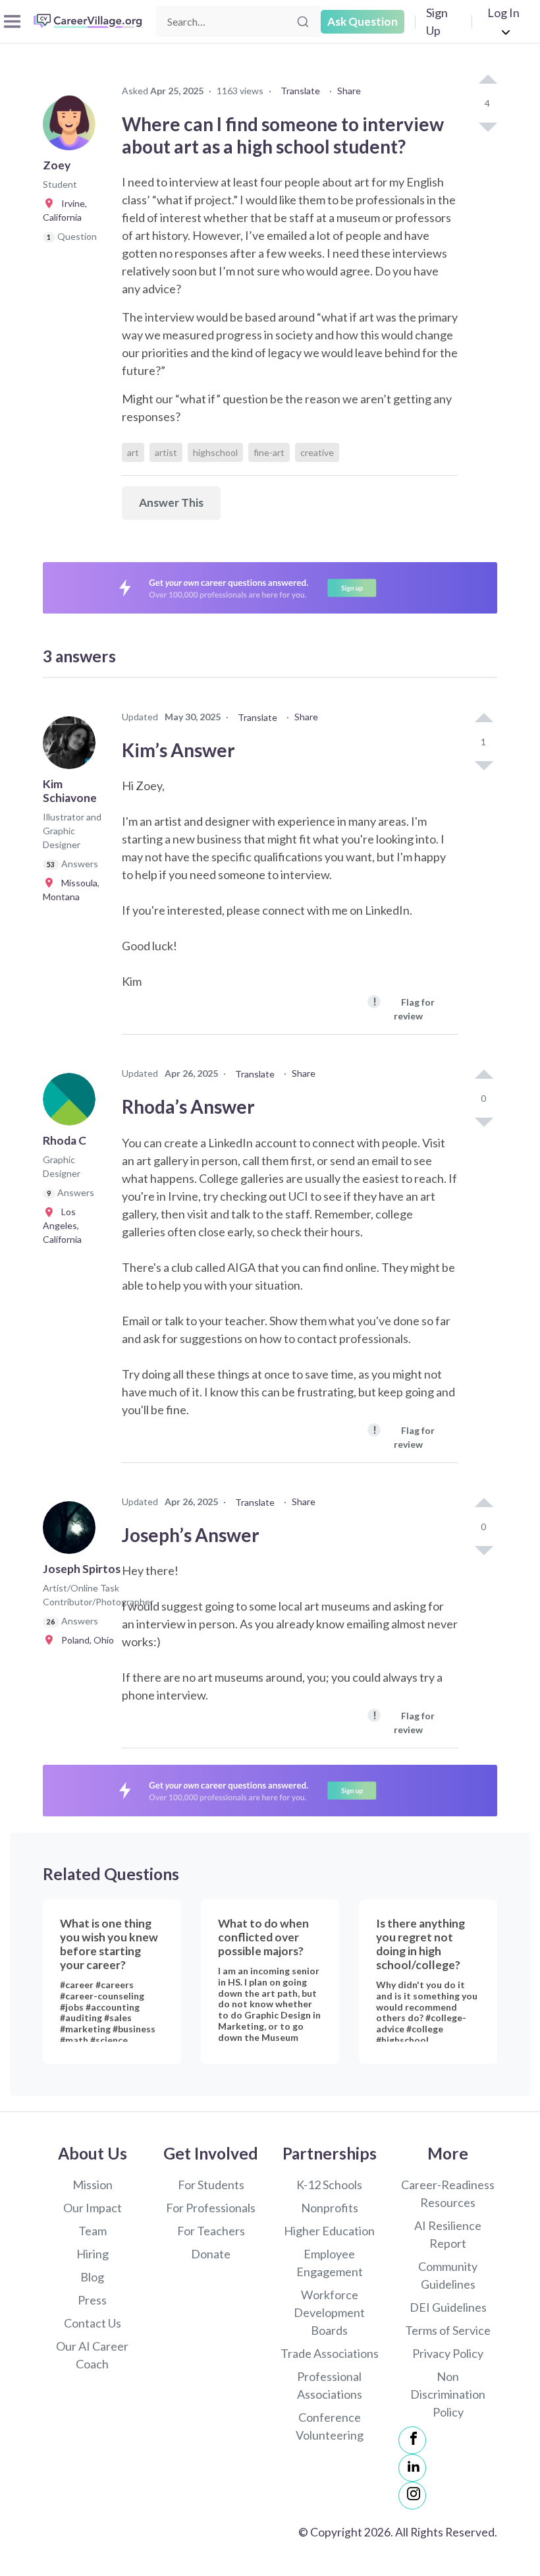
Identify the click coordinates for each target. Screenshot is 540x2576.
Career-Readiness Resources (448, 2193)
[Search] (303, 22)
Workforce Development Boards (329, 2312)
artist (166, 452)
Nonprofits (330, 2208)
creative (317, 452)
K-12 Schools (329, 2185)
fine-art (269, 452)
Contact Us (93, 2323)
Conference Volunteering (330, 2426)
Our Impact (93, 2208)
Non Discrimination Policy (448, 2394)
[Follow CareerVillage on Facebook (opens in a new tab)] (412, 2440)
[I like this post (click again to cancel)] (487, 80)
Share (349, 91)
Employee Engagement (330, 2263)
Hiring (93, 2254)
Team (93, 2231)
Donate (211, 2254)
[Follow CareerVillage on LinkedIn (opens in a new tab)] (412, 2468)
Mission (93, 2185)
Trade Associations (330, 2353)
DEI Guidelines (448, 2307)
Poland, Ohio (85, 1640)
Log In (503, 13)
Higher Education (329, 2231)
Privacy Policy (448, 2353)
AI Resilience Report (448, 2234)
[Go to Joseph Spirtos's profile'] (72, 1531)
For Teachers (211, 2231)
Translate (300, 91)
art (133, 452)
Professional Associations (330, 2385)
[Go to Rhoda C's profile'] (72, 1103)
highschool (215, 452)
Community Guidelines (448, 2275)
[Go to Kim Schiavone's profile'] (72, 747)
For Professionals (211, 2208)
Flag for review (404, 1008)
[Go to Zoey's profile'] (72, 128)
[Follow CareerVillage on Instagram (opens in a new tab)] (412, 2496)
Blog (92, 2277)
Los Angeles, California (62, 1225)
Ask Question (363, 21)
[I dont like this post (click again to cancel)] (487, 126)
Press (92, 2300)
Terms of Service (448, 2330)
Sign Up (437, 21)
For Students (211, 2185)
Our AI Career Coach (92, 2355)
